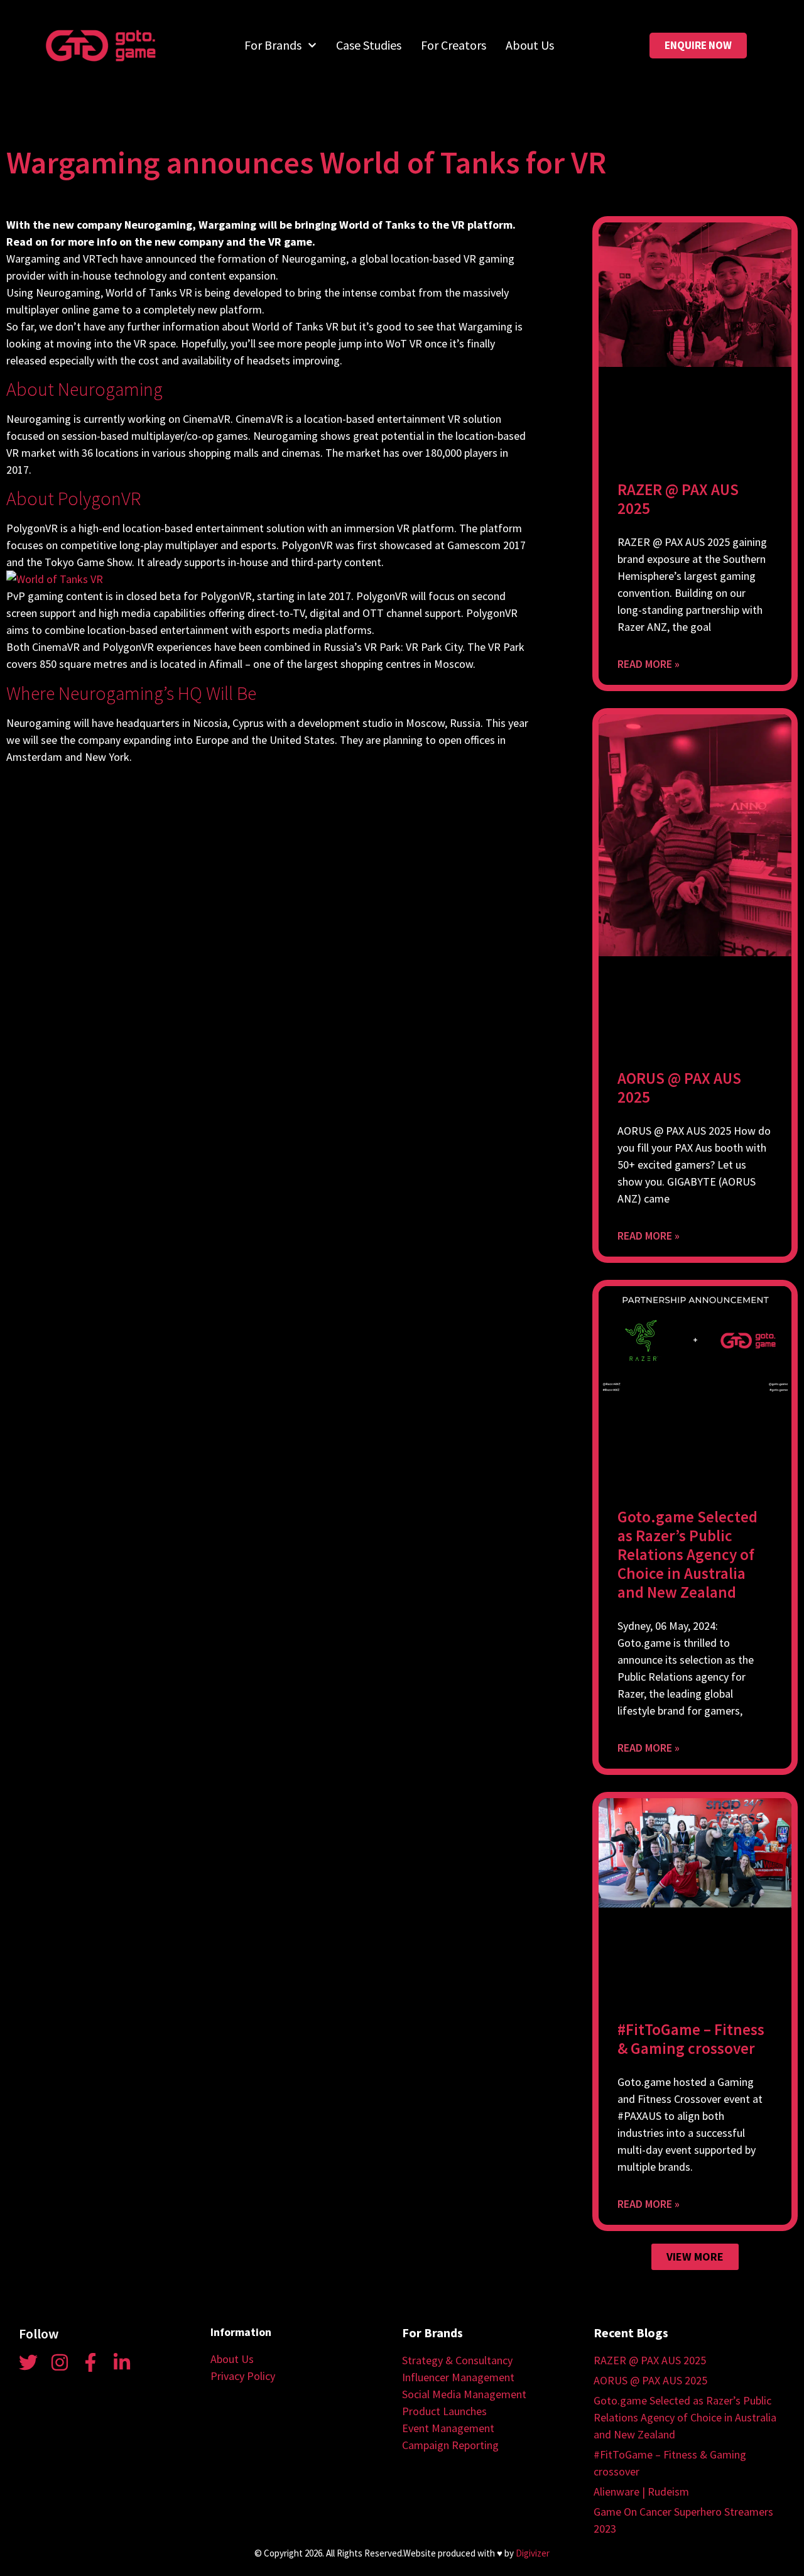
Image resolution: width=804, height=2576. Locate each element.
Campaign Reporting (450, 2445)
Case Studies (369, 45)
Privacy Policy (243, 2376)
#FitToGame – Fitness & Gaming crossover (691, 2039)
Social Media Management (464, 2394)
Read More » (649, 664)
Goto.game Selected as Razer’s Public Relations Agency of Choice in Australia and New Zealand (687, 1554)
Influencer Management (458, 2377)
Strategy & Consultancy (457, 2360)
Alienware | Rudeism (641, 2491)
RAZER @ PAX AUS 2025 (678, 499)
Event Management (448, 2428)
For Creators (454, 45)
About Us (530, 45)
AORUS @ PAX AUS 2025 (679, 1088)
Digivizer (533, 2553)
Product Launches (444, 2411)
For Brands (273, 45)
